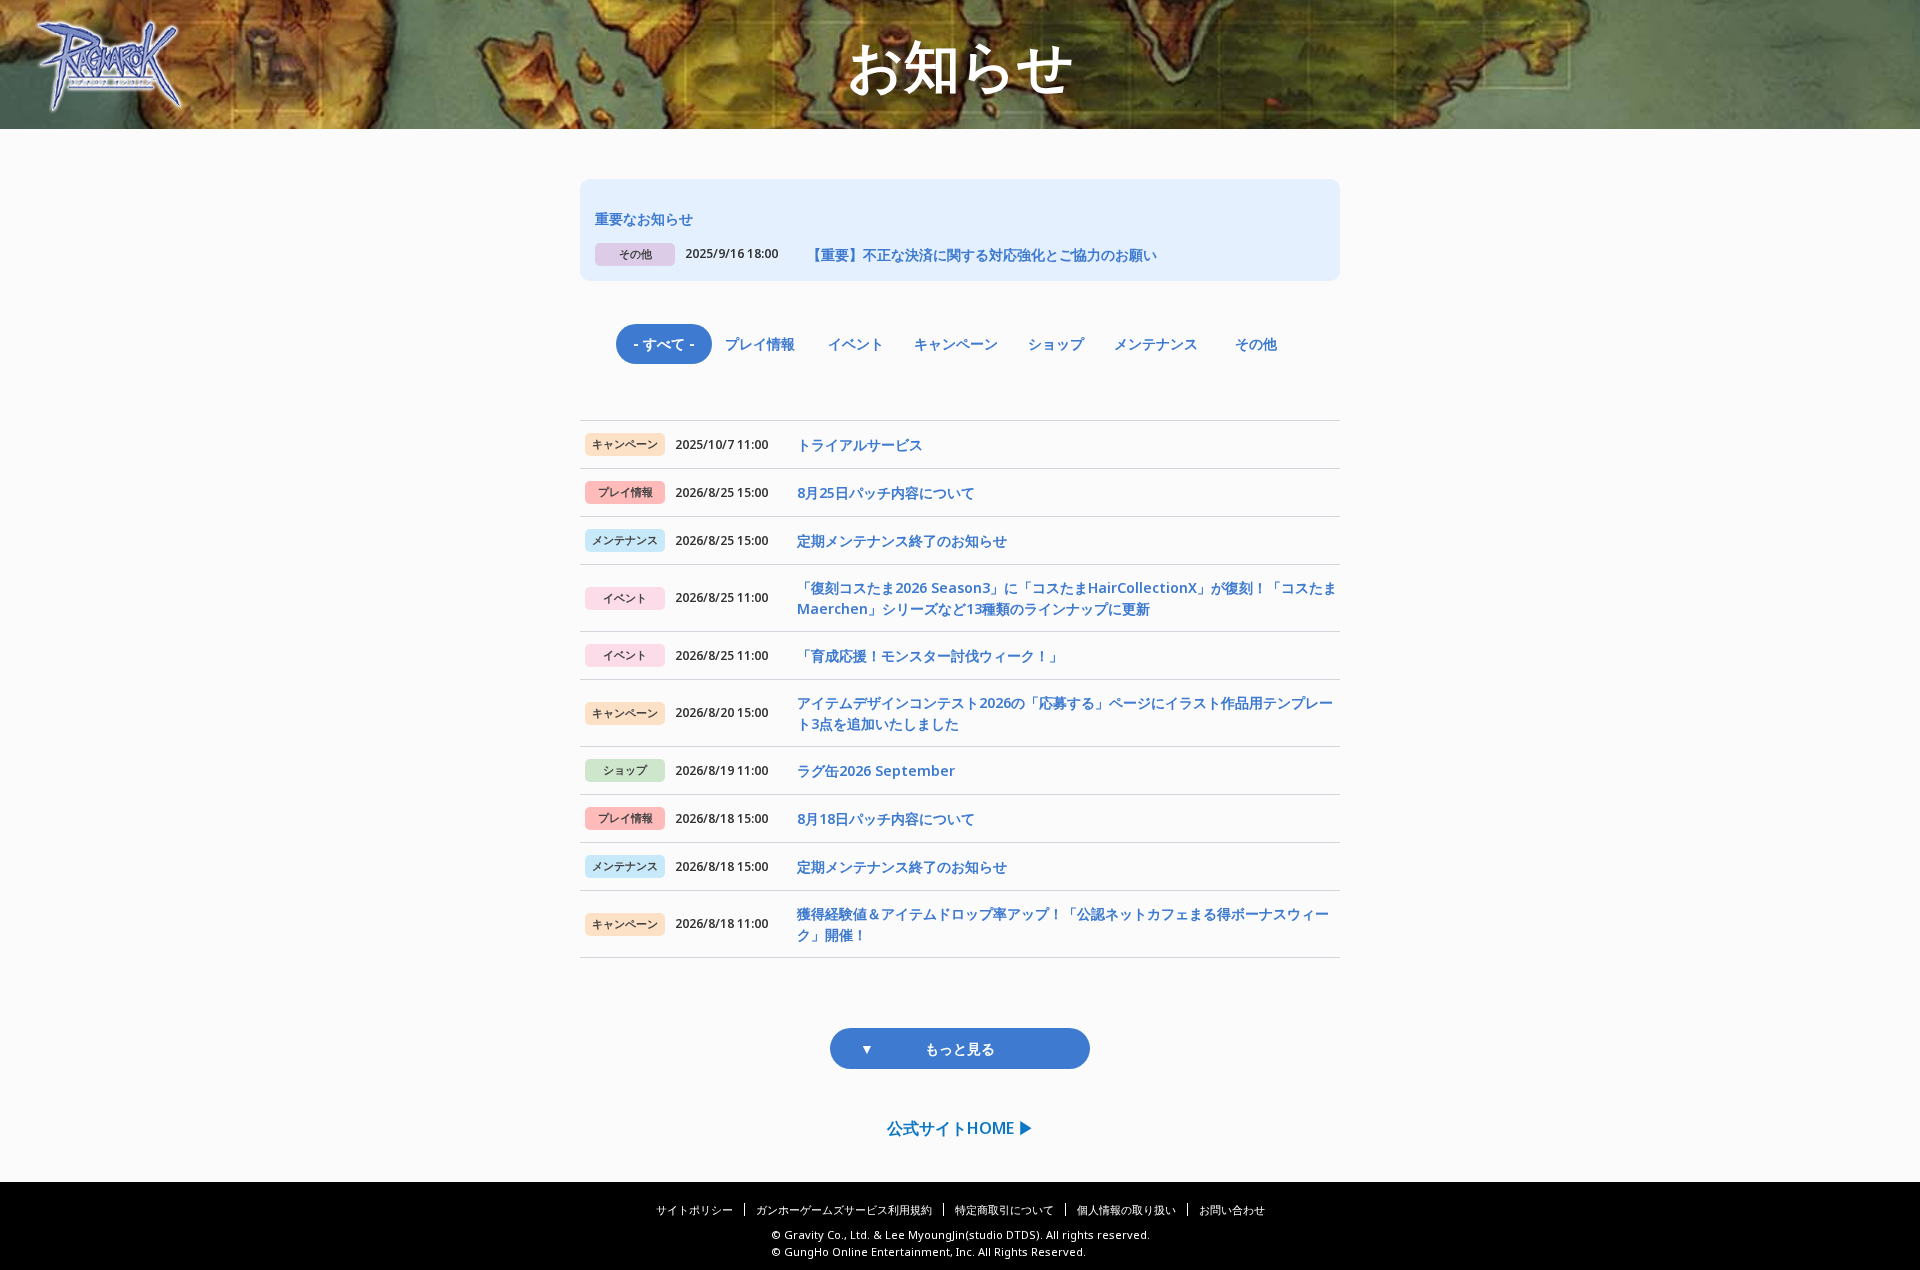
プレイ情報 (760, 343)
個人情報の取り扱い (1126, 1209)
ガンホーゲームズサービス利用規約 (844, 1209)
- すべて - (664, 343)
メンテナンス (1156, 343)
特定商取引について (1004, 1209)
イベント (856, 343)
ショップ (1056, 343)
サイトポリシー (694, 1209)
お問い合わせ (1232, 1209)
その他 (1256, 343)
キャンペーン (956, 343)
